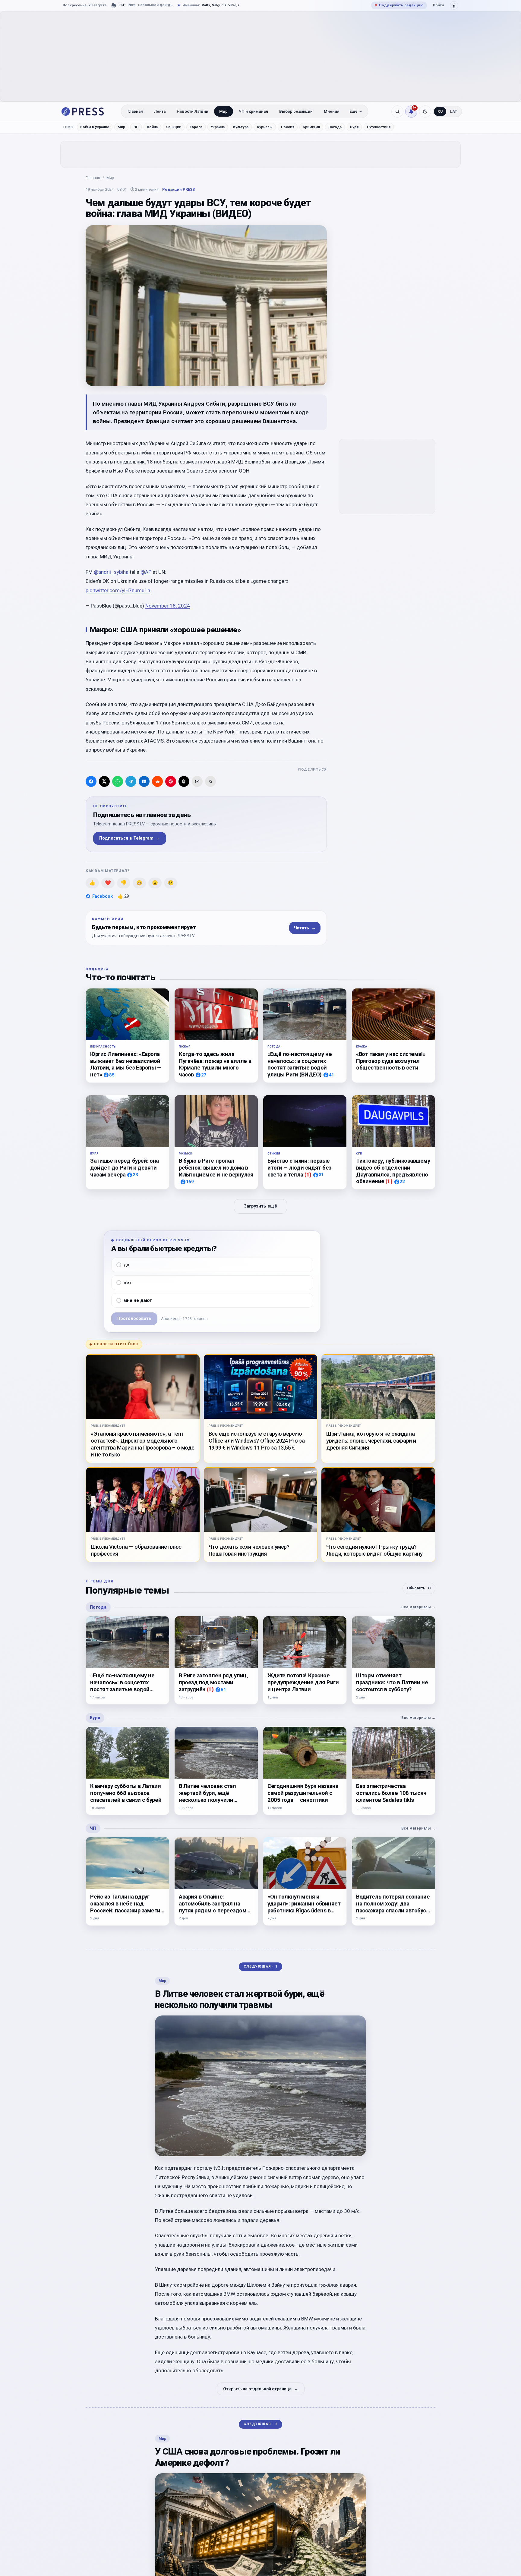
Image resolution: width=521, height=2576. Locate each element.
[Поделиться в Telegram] (131, 781)
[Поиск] (397, 112)
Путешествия (379, 127)
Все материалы (418, 1607)
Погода (335, 127)
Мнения (332, 111)
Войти (438, 5)
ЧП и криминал (253, 111)
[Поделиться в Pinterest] (171, 781)
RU (440, 112)
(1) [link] (308, 1175)
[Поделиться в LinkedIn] (144, 781)
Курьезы (265, 127)
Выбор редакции (296, 111)
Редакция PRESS (178, 189)
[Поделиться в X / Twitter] (104, 781)
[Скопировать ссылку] (210, 781)
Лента (160, 111)
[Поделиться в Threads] (184, 781)
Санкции (174, 127)
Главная (135, 111)
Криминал (311, 127)
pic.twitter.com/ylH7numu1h (118, 590)
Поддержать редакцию (399, 5)
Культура (241, 127)
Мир (223, 111)
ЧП (136, 127)
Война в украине (95, 127)
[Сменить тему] (425, 112)
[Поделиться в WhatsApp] (118, 781)
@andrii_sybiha (111, 572)
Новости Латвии (193, 111)
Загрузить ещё (260, 1206)
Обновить (419, 1588)
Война (152, 127)
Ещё (354, 111)
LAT (454, 112)
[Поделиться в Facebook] (91, 781)
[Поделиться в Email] (197, 781)
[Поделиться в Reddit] (157, 781)
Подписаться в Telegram (130, 838)
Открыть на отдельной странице (261, 2389)
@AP (146, 572)
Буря (354, 127)
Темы (68, 127)
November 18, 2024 (168, 606)
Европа (196, 127)
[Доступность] (454, 5)
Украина (218, 127)
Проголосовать (134, 1319)
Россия (288, 127)
